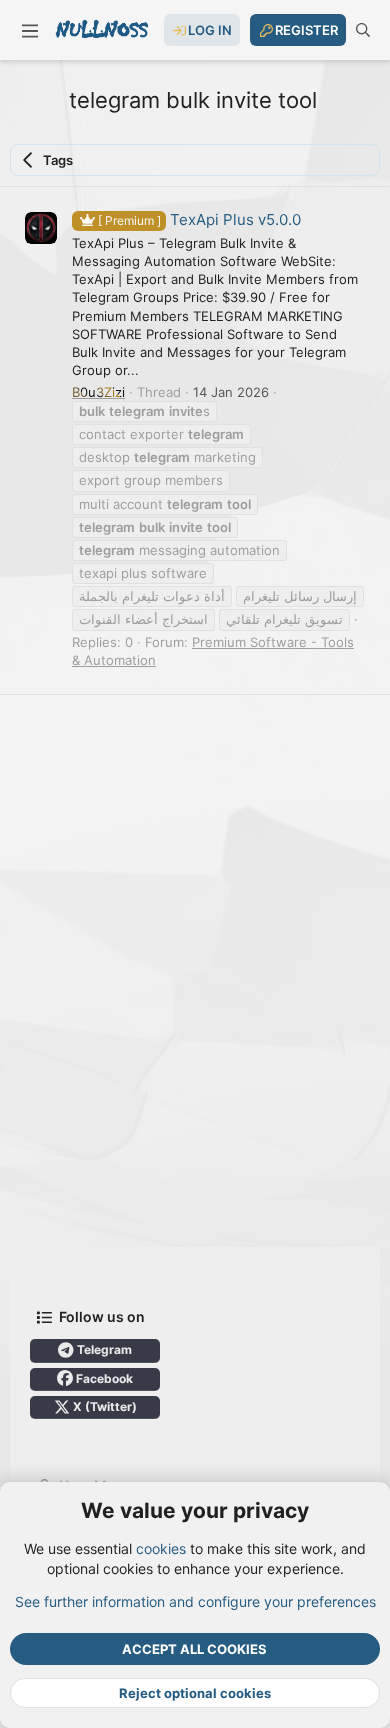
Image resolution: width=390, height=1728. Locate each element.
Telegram (103, 1349)
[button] (30, 30)
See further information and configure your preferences (195, 1601)
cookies (161, 1548)
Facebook (103, 1378)
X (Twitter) (103, 1406)
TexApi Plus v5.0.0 (199, 219)
